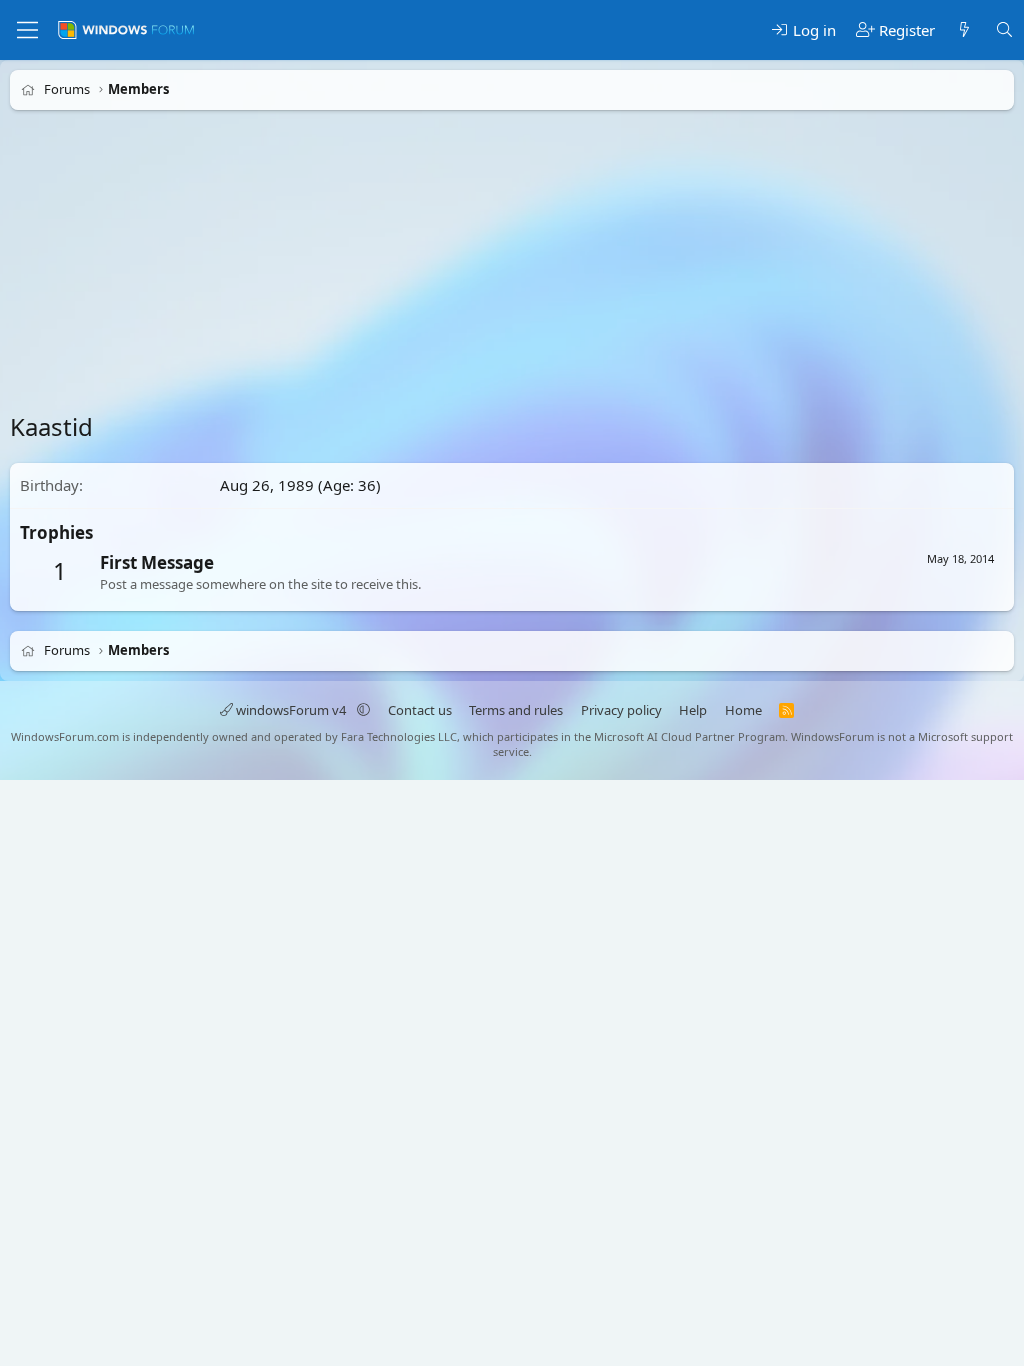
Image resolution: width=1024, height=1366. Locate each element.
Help (693, 710)
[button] (363, 710)
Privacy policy (621, 710)
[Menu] (27, 30)
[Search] (1004, 30)
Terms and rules (516, 710)
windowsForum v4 (291, 710)
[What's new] (964, 30)
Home (743, 710)
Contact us (420, 710)
